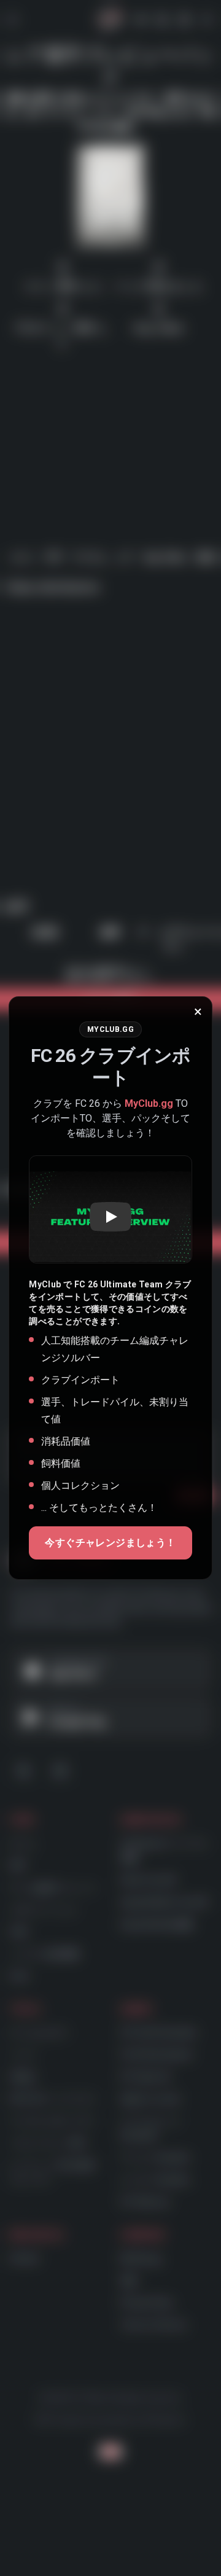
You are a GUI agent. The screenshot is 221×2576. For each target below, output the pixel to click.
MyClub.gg (149, 1103)
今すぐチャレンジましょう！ (110, 1543)
